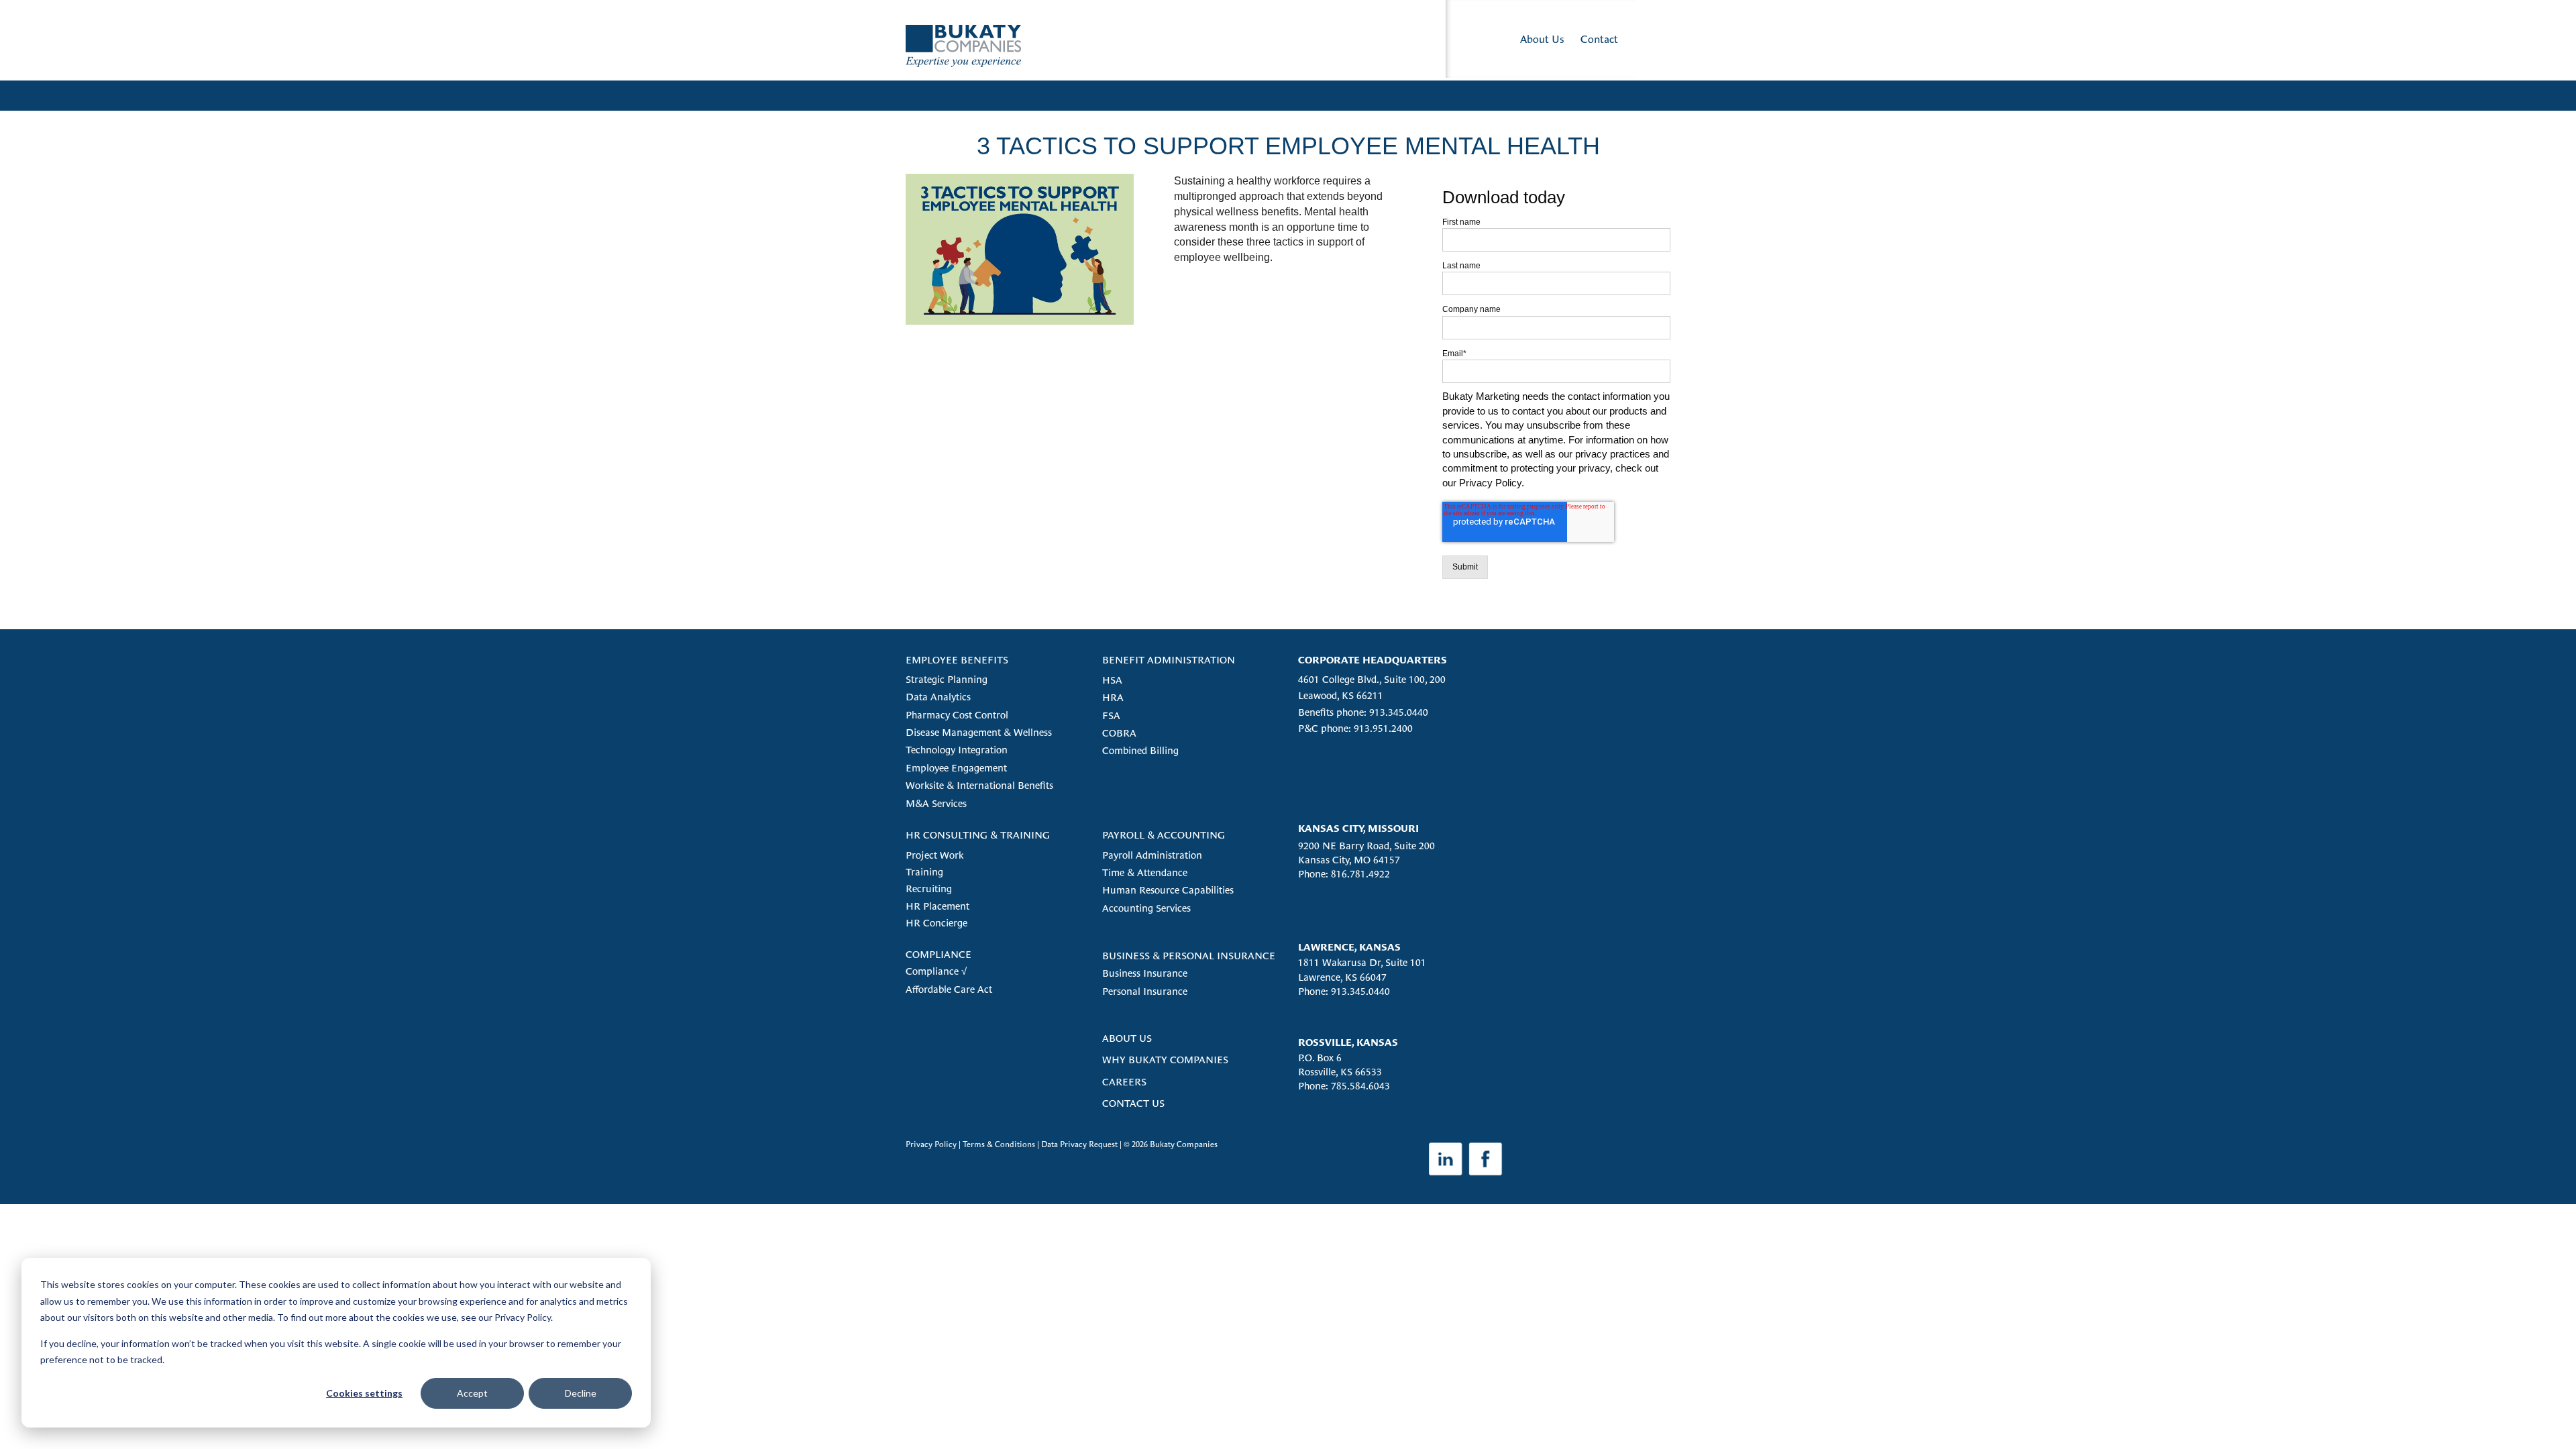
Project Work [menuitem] (934, 855)
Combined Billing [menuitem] (1140, 750)
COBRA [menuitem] (1119, 733)
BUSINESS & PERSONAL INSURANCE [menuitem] (1189, 956)
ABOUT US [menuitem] (1127, 1038)
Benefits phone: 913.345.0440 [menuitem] (1363, 712)
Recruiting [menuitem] (929, 889)
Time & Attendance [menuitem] (1145, 872)
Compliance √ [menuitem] (936, 971)
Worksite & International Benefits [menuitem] (979, 785)
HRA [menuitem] (1113, 697)
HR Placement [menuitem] (937, 906)
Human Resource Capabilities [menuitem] (1168, 890)
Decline (581, 1393)
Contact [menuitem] (1599, 39)
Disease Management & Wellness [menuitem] (979, 732)
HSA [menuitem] (1112, 680)
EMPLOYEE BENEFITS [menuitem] (957, 660)
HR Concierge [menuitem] (936, 923)
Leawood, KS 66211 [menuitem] (1341, 695)
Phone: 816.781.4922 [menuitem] (1344, 874)
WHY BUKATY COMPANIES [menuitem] (1165, 1060)
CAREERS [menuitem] (1124, 1082)
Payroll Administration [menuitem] (1152, 855)
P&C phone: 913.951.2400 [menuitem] (1355, 728)
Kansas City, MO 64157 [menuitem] (1349, 860)
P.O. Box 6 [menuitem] (1320, 1058)
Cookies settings (364, 1393)
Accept (472, 1393)
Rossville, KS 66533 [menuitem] (1340, 1072)
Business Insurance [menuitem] (1145, 973)
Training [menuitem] (924, 872)
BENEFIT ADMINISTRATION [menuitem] (1169, 660)
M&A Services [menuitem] (936, 803)
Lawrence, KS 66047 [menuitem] (1342, 977)
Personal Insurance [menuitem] (1145, 991)
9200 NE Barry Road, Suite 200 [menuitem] (1366, 846)
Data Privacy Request (1079, 1144)
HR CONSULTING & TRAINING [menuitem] (978, 835)
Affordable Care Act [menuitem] (949, 989)
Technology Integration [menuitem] (957, 750)
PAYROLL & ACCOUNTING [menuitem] (1164, 835)
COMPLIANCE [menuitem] (938, 954)
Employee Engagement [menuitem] (956, 768)
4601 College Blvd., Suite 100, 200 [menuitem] (1372, 679)
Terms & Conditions (999, 1144)
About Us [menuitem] (1542, 39)
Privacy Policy (931, 1144)
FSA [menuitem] (1111, 715)
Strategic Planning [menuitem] (947, 679)
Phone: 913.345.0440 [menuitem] (1344, 991)
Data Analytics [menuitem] (938, 697)
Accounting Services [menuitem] (1146, 908)
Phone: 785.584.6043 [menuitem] (1344, 1086)
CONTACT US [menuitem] (1133, 1103)
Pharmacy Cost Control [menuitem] (957, 715)
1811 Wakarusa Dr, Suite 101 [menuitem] (1362, 962)
